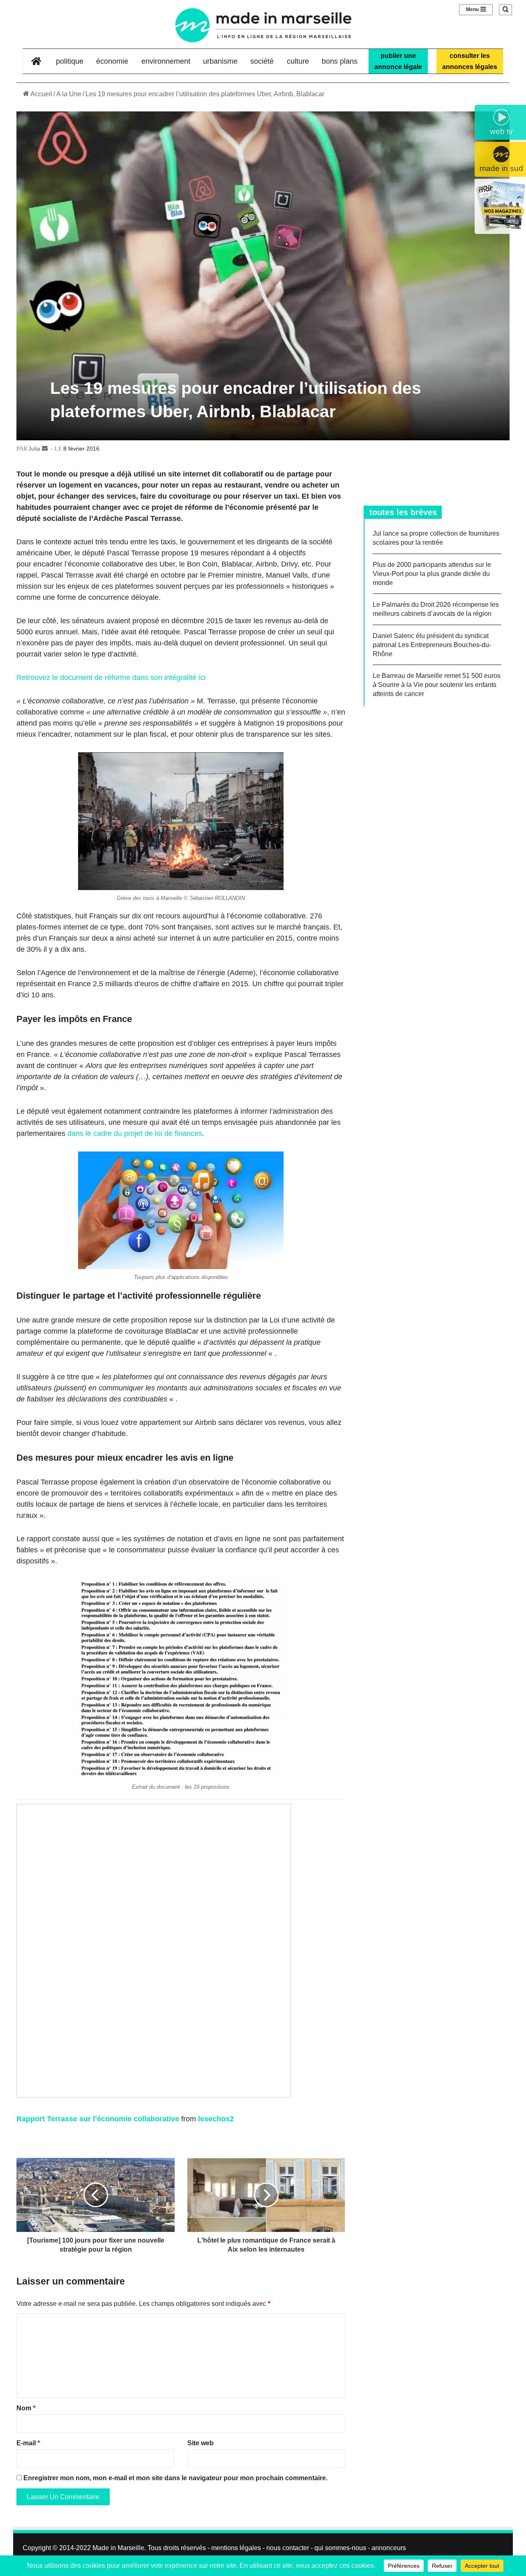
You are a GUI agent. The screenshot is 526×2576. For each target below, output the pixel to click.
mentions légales (236, 2548)
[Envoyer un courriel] (45, 449)
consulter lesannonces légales (470, 61)
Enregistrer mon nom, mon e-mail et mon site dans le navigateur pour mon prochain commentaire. (175, 2478)
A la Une (69, 94)
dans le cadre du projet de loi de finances (135, 1133)
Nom (26, 2408)
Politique (70, 61)
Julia (34, 449)
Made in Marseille (118, 2548)
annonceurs (389, 2548)
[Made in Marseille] (263, 25)
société (262, 61)
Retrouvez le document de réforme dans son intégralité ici (111, 678)
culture (298, 61)
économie (112, 61)
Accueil (41, 94)
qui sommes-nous (340, 2548)
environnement (166, 61)
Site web (201, 2443)
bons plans (340, 61)
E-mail (28, 2443)
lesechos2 (216, 2119)
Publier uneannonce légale (398, 61)
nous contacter (288, 2548)
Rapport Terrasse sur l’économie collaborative (98, 2119)
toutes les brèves (403, 512)
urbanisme (220, 61)
